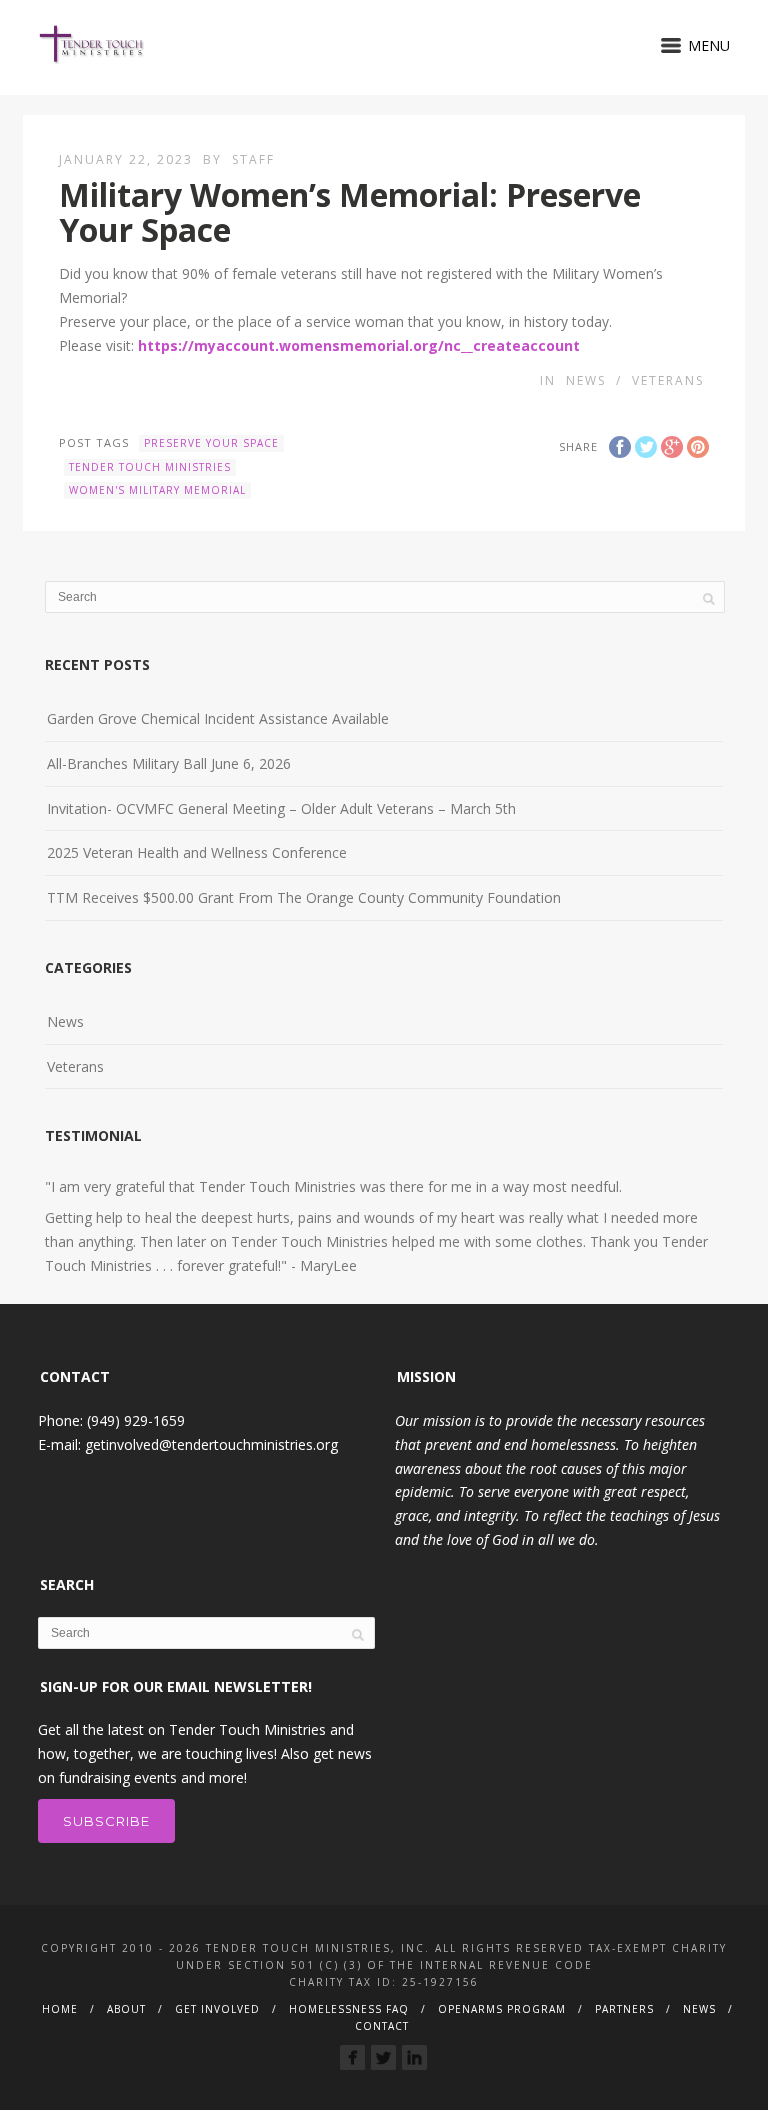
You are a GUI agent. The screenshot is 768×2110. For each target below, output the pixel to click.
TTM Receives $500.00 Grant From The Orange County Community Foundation (304, 897)
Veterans (668, 380)
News (586, 380)
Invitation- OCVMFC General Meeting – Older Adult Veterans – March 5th (281, 808)
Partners (624, 2009)
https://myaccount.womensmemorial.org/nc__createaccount (359, 345)
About (126, 2009)
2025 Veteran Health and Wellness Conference (197, 852)
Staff (253, 159)
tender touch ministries (150, 467)
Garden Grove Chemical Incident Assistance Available (218, 718)
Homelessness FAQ (349, 2009)
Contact (382, 2026)
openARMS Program (502, 2009)
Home (60, 2009)
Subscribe (106, 1821)
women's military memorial (157, 490)
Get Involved (217, 2009)
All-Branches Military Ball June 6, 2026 (169, 763)
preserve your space (211, 443)
